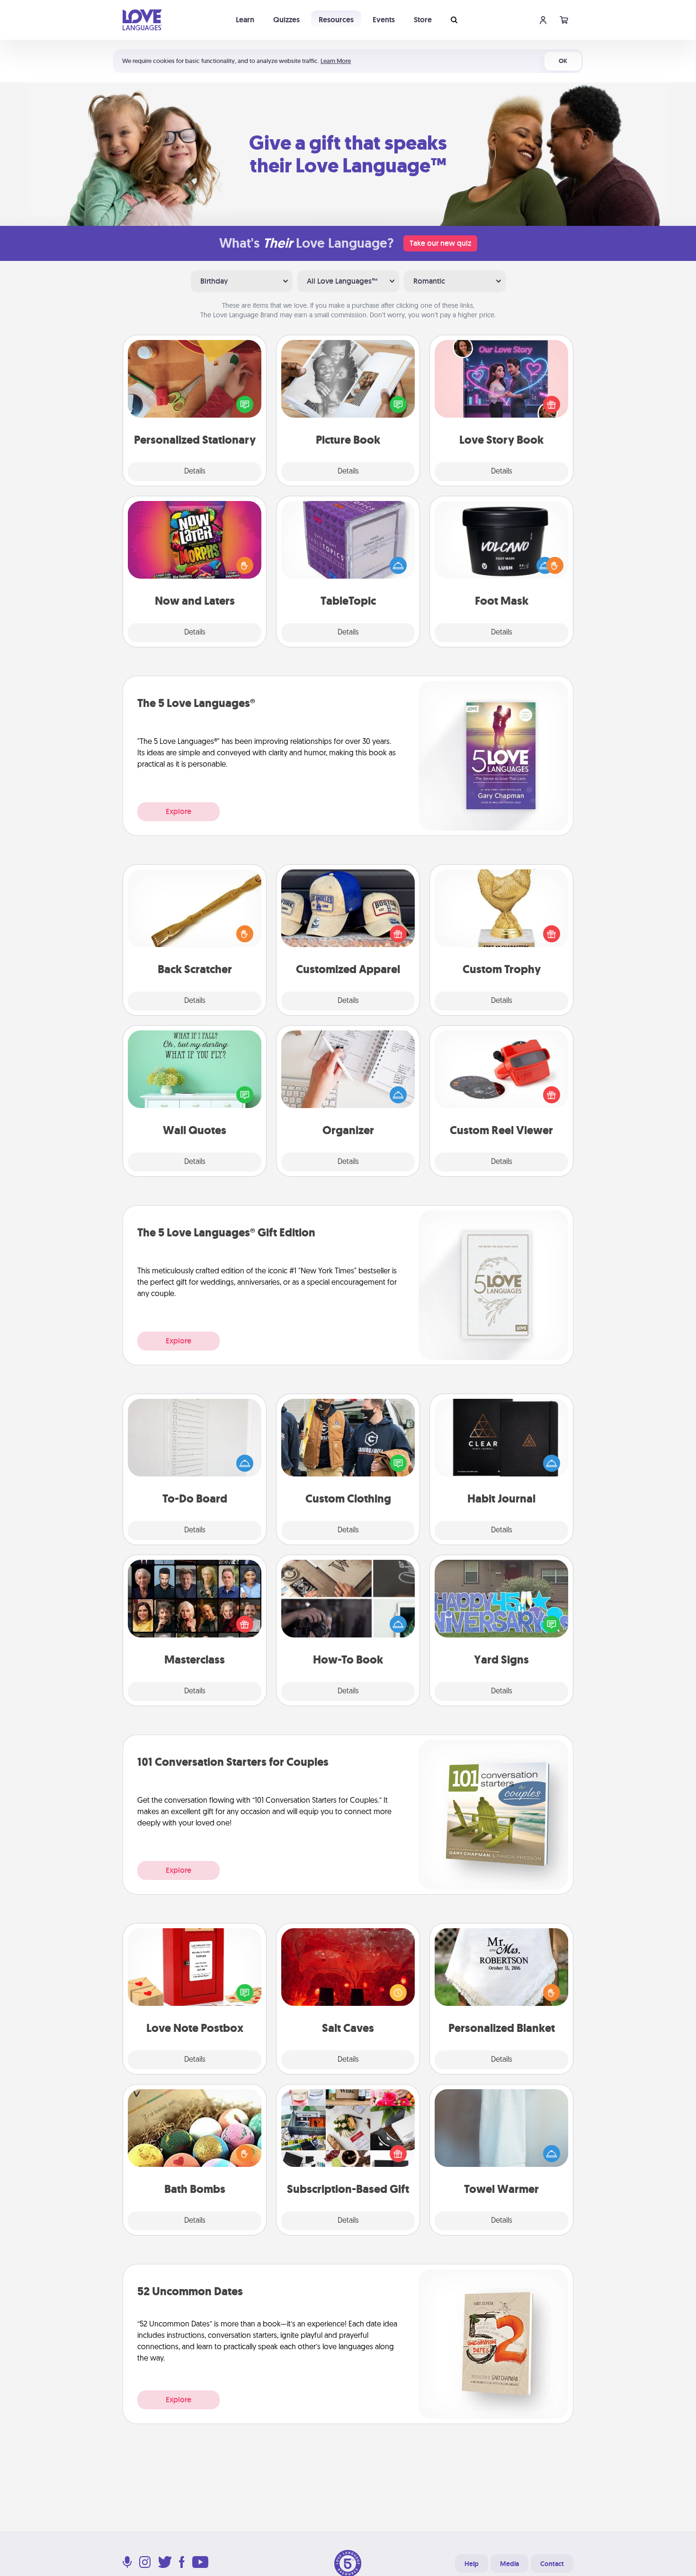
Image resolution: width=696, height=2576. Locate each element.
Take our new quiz (440, 243)
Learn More (336, 61)
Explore (178, 811)
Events (384, 20)
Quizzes (286, 20)
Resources (336, 20)
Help (472, 2564)
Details (195, 472)
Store (423, 20)
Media (509, 2564)
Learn (245, 20)
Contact (552, 2564)
